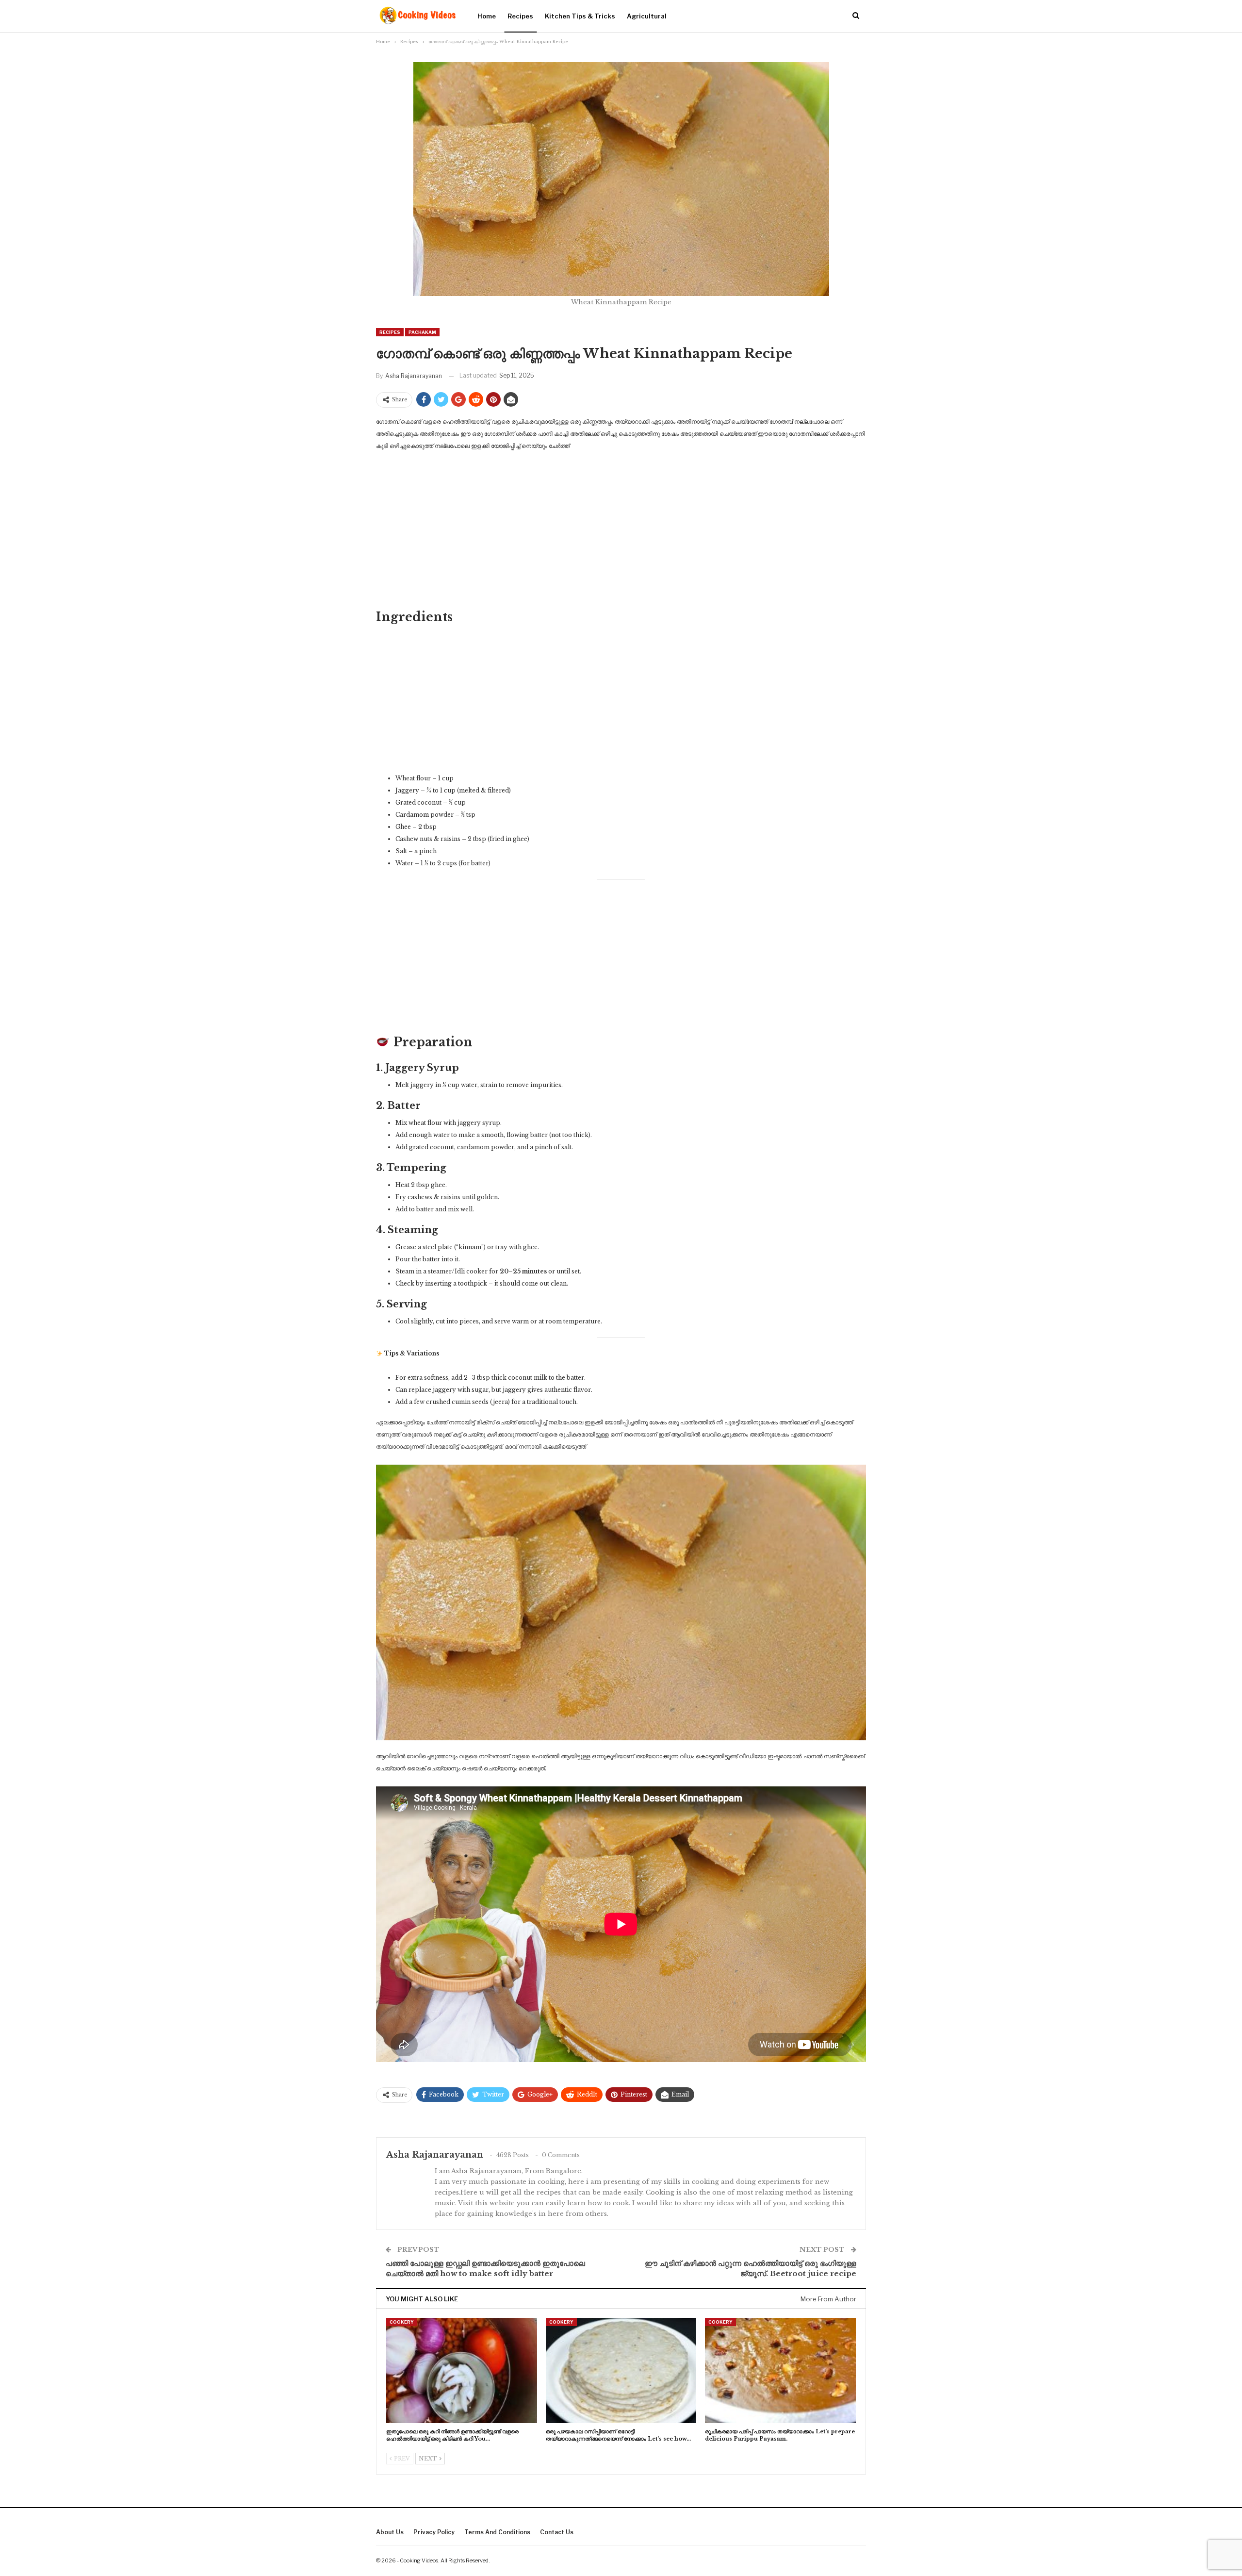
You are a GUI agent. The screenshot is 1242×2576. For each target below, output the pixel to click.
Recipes (520, 16)
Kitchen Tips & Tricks (580, 16)
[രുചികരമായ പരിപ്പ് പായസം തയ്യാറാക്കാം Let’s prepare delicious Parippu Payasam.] (780, 2370)
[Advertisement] (621, 532)
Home (487, 16)
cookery (402, 2322)
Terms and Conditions (497, 2532)
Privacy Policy (434, 2532)
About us (390, 2532)
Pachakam (422, 332)
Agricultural (647, 16)
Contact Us (557, 2532)
